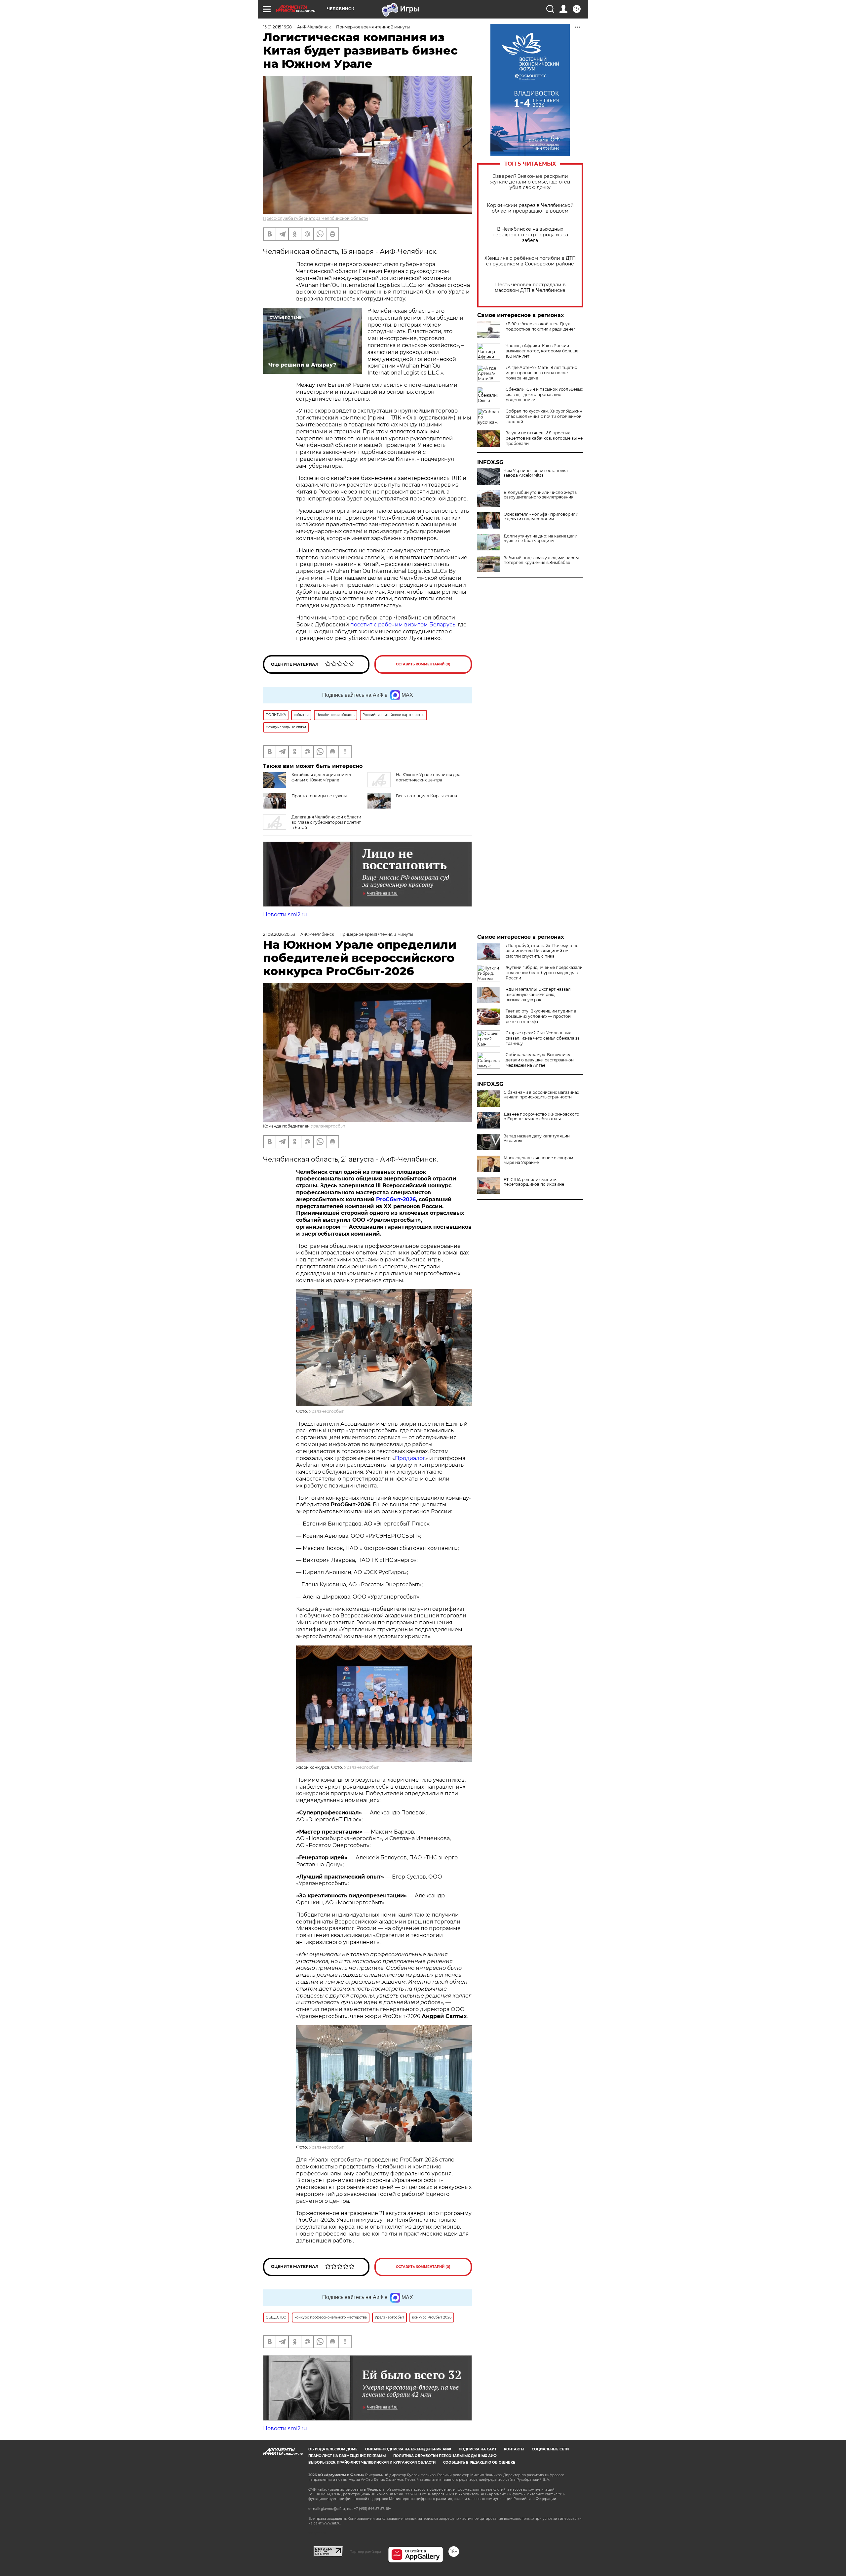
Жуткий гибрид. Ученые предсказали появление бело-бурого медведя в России (544, 973)
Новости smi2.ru (285, 914)
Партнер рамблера (365, 2552)
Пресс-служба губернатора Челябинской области (315, 218)
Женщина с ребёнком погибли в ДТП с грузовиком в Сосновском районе (530, 261)
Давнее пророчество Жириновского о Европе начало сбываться (541, 1117)
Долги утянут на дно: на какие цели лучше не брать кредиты (540, 538)
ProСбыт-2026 (396, 1199)
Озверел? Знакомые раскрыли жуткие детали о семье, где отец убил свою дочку (530, 182)
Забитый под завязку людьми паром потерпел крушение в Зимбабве (541, 560)
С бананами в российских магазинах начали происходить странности (541, 1095)
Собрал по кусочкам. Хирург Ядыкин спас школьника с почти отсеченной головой (544, 416)
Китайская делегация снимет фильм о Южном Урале (322, 777)
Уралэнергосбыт (328, 1126)
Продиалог (410, 1458)
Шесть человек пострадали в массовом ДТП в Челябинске (530, 288)
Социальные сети (550, 2449)
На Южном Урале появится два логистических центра (428, 777)
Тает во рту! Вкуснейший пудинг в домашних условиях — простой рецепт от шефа (541, 1016)
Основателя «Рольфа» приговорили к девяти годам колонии (541, 517)
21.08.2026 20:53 (279, 934)
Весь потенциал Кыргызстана (426, 796)
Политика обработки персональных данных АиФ (445, 2456)
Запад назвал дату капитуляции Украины (537, 1138)
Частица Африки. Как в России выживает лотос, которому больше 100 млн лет (542, 351)
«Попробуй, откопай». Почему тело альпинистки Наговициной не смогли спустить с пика (542, 951)
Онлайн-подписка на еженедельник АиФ (408, 2449)
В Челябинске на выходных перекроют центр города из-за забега (530, 235)
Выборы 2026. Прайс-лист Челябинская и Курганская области (372, 2462)
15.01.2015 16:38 (277, 27)
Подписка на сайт (478, 2449)
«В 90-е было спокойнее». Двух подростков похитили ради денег (540, 326)
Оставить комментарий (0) (423, 664)
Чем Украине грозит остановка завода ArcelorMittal (536, 473)
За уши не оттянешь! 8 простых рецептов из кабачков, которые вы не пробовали (544, 438)
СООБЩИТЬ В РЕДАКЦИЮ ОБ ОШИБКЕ (479, 2462)
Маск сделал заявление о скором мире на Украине (538, 1160)
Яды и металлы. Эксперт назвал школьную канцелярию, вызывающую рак (538, 994)
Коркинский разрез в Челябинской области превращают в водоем (530, 208)
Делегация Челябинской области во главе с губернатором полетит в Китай (326, 822)
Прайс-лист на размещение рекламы (347, 2456)
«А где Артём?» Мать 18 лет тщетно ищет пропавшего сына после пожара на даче (541, 373)
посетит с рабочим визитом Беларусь (403, 625)
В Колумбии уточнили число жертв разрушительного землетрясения (540, 495)
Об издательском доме (333, 2449)
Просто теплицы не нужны (319, 796)
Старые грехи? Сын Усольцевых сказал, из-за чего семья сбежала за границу (543, 1038)
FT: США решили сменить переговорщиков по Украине (534, 1182)
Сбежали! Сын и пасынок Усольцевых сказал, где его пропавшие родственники (544, 395)
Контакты (514, 2449)
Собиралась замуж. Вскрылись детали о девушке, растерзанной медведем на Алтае (540, 1060)
